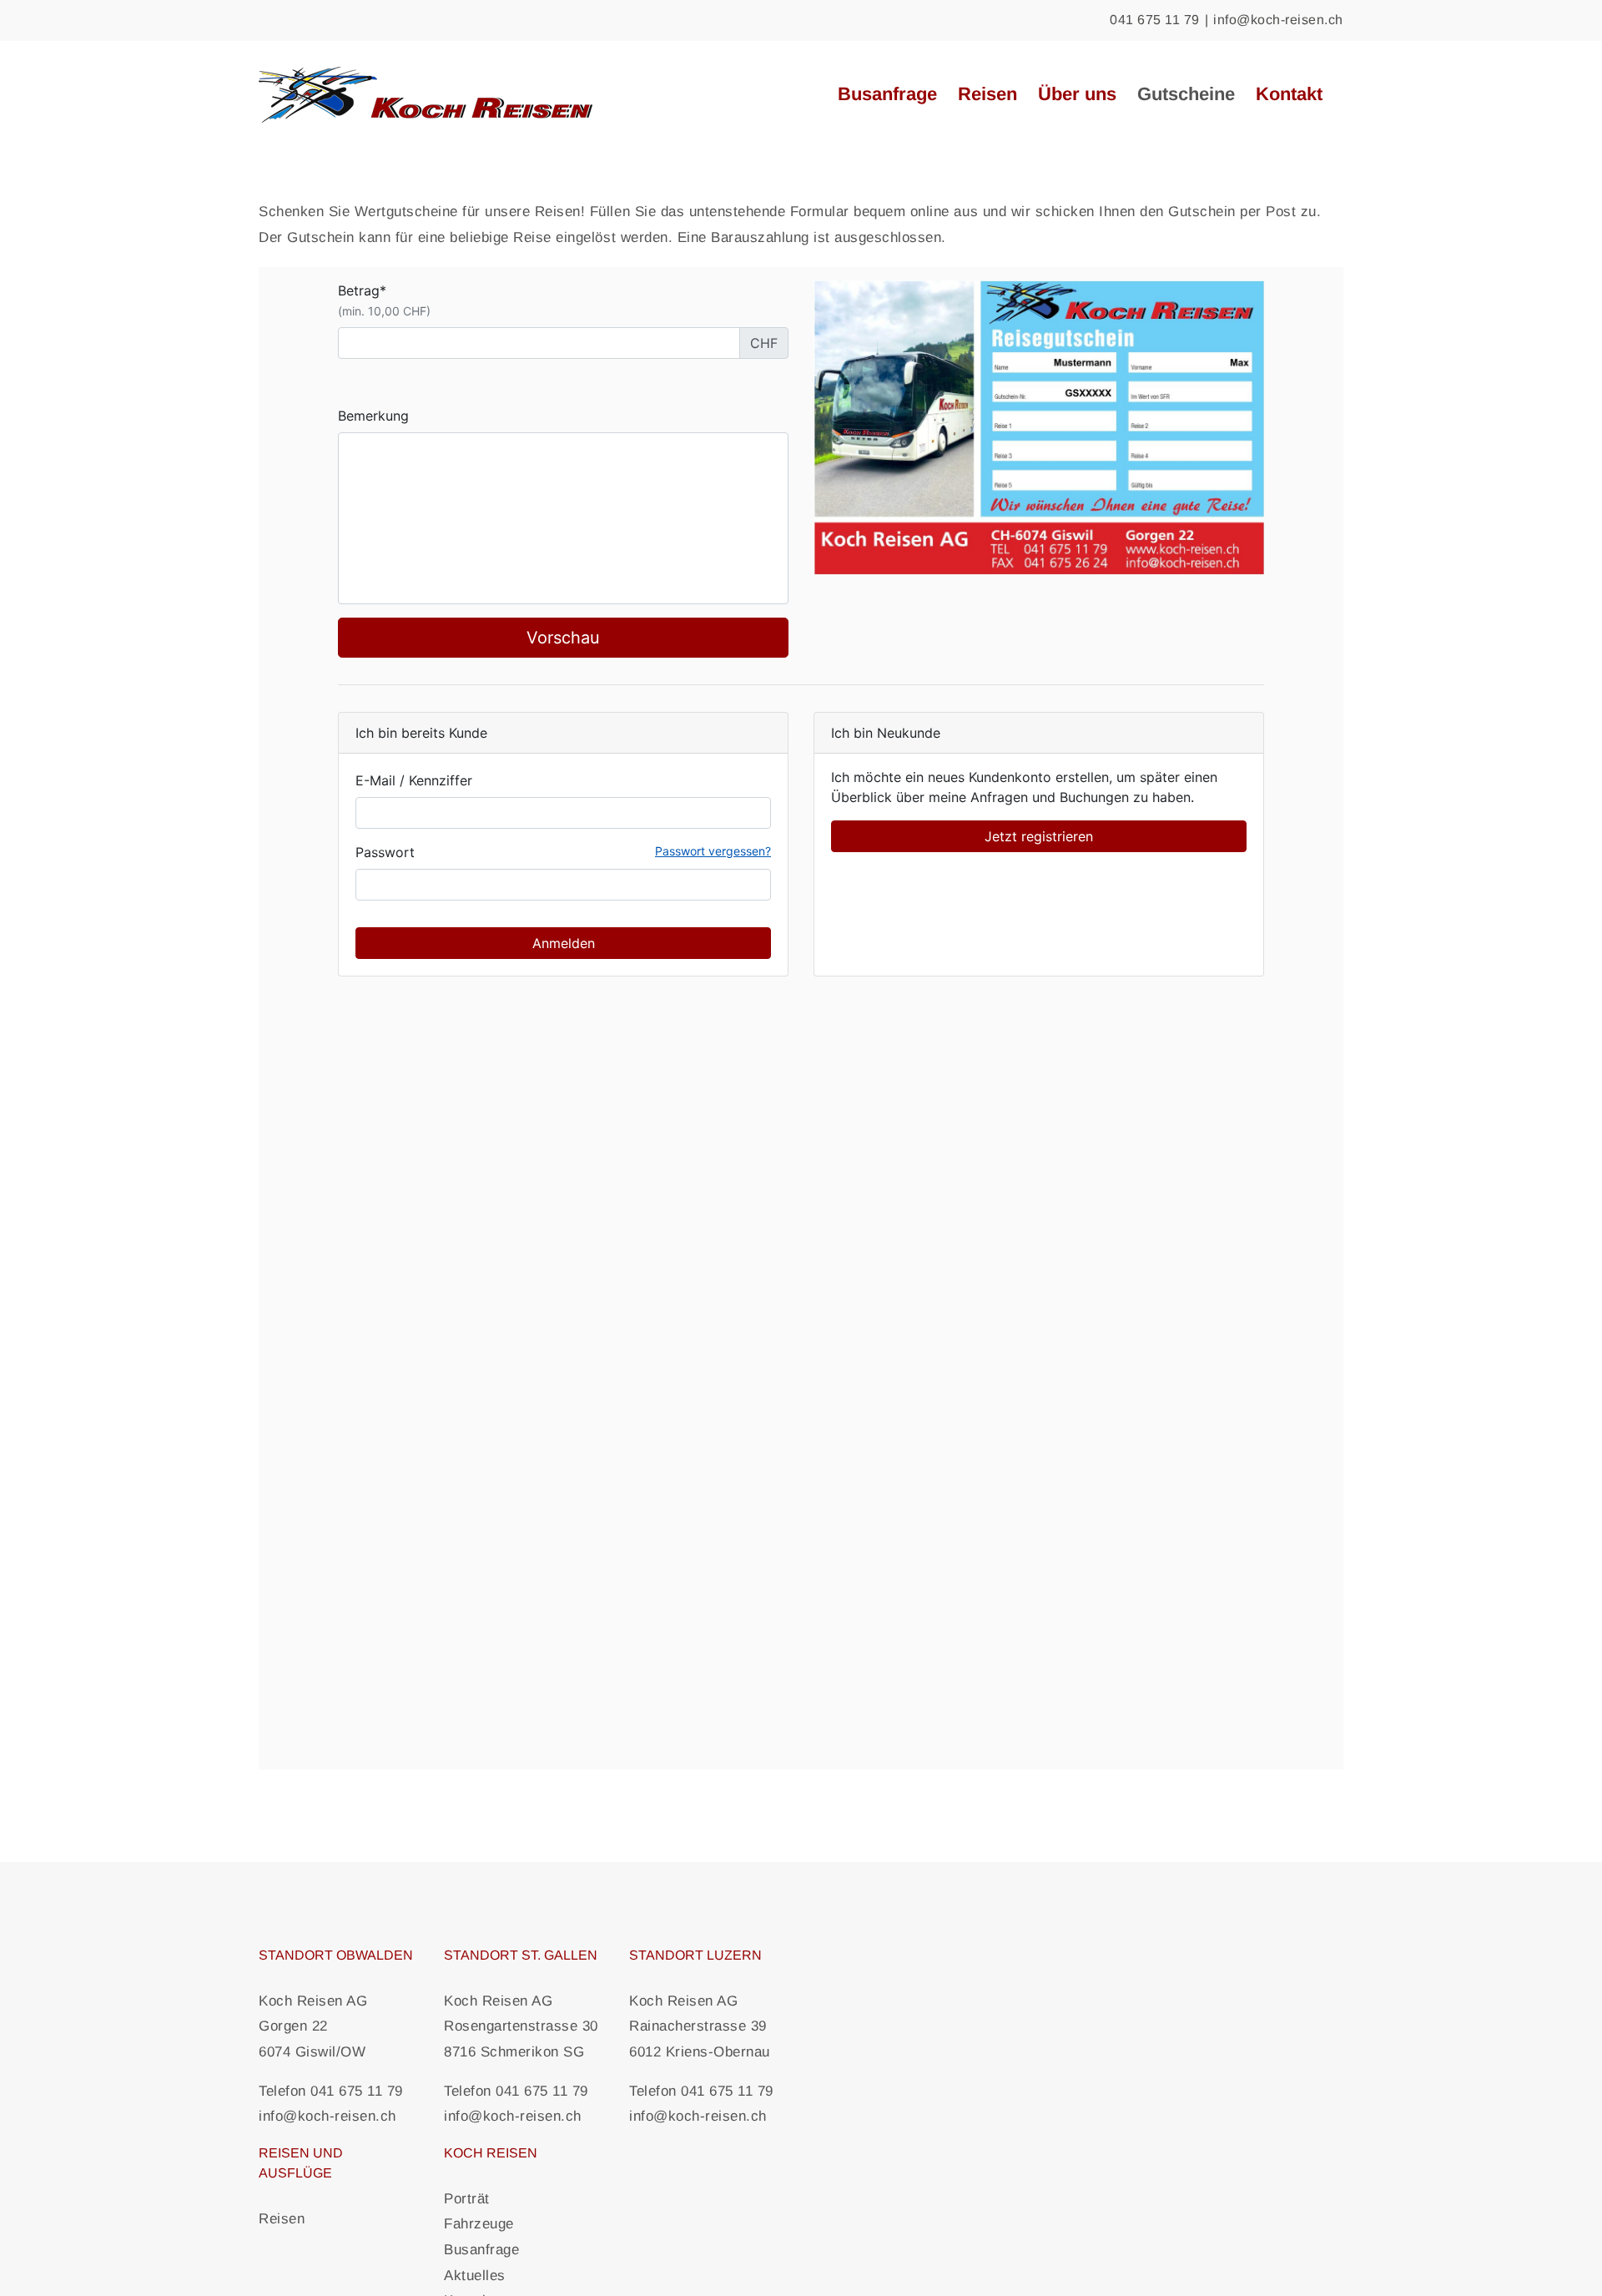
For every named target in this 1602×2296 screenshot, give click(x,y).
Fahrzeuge (479, 2224)
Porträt (467, 2199)
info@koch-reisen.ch (1278, 20)
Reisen (282, 2219)
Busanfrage (481, 2250)
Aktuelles (475, 2276)
